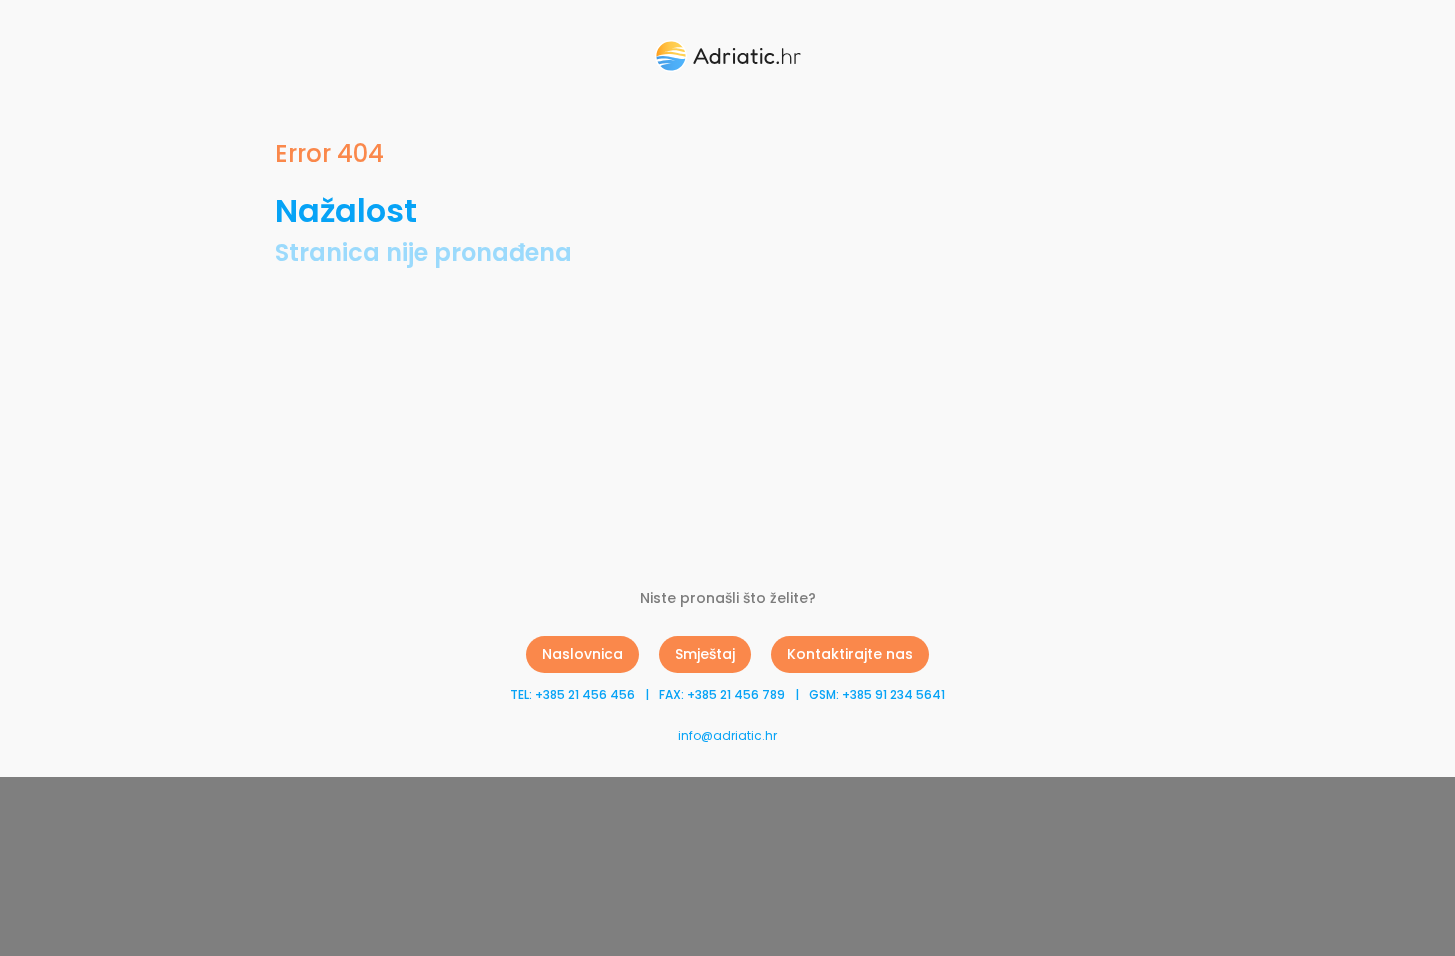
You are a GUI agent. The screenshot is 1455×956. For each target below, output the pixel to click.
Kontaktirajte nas (850, 654)
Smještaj (705, 654)
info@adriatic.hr (727, 735)
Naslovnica (582, 654)
